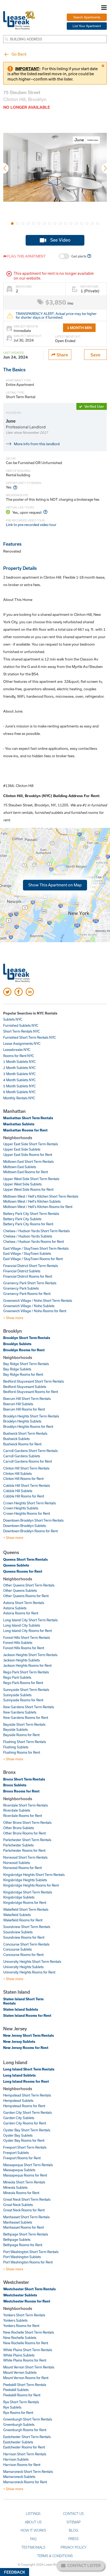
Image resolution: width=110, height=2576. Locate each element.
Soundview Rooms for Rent (24, 1937)
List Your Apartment (87, 26)
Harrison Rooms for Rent (22, 2465)
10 (60, 224)
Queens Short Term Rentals (25, 1559)
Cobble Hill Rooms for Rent (24, 1496)
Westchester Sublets (20, 2295)
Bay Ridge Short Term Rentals (26, 1364)
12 (71, 224)
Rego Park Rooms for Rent (23, 1683)
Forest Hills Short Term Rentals (27, 1638)
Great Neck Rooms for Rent (24, 2210)
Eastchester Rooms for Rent (24, 2447)
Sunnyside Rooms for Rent (23, 1700)
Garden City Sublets (19, 2118)
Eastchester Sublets (18, 2442)
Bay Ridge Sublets (17, 1369)
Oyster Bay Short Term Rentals (27, 2130)
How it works (33, 2530)
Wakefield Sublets (17, 1915)
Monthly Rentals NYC (19, 1098)
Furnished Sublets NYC (21, 1025)
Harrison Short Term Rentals (25, 2454)
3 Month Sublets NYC (19, 1074)
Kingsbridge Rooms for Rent (25, 1902)
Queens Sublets (16, 1565)
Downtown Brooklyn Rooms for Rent (30, 1531)
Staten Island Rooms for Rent (27, 2015)
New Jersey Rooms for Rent (26, 2048)
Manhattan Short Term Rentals (28, 1118)
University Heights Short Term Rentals (32, 1962)
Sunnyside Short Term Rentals (26, 1690)
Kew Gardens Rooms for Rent (26, 1718)
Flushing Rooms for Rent (22, 1752)
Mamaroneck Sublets (19, 2477)
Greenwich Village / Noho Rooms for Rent (35, 1311)
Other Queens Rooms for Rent (26, 1596)
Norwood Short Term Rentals (25, 1857)
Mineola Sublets (15, 2187)
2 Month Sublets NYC (19, 1068)
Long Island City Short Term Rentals (30, 1620)
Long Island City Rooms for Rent (27, 1631)
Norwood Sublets (17, 1863)
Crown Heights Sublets (21, 1508)
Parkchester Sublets (18, 1845)
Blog (73, 2530)
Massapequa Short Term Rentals (28, 2165)
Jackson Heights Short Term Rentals (30, 1655)
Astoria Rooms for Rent (21, 1613)
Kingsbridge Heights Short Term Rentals (34, 1875)
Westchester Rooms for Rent (27, 2301)
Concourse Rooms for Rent (23, 1955)
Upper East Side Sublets (22, 1149)
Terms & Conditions (55, 2556)
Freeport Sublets (16, 2153)
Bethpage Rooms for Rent (23, 2245)
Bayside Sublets (15, 1729)
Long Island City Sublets (22, 1625)
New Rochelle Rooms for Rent (26, 2343)
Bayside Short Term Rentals (24, 1724)
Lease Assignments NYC (22, 1043)
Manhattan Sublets (19, 1124)
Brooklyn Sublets (17, 1344)
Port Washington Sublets (22, 2257)
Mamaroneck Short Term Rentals (28, 2472)
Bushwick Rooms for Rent (22, 1444)
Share (62, 355)
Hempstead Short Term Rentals (27, 2095)
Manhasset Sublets (18, 2222)
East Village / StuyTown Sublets (27, 1253)
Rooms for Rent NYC (19, 1056)
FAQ (33, 2539)
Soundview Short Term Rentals (27, 1927)
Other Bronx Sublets (19, 1828)
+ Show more (13, 1318)
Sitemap (74, 2522)
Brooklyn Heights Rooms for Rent (28, 1426)
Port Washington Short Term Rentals (31, 2252)
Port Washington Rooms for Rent (28, 2262)
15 (87, 224)
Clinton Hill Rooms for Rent (23, 1479)
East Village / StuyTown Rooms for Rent (33, 1259)
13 (76, 224)
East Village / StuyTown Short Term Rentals (36, 1248)
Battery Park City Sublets (22, 1219)
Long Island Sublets (19, 2075)
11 (66, 224)
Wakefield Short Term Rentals (26, 1909)
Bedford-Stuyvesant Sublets (25, 1387)
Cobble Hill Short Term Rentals (27, 1485)
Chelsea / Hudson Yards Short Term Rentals (36, 1231)
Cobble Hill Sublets (18, 1491)
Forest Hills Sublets (18, 1643)
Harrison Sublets (16, 2459)
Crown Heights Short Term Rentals (30, 1503)
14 (82, 224)
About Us (33, 2522)
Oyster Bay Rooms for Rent (24, 2140)
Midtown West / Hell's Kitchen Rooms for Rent (38, 1207)
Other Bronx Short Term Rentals (27, 1822)
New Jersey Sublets (19, 2042)
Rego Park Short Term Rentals (26, 1672)
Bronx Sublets (15, 1785)
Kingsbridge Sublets (19, 1897)
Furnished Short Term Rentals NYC (30, 1037)
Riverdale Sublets (17, 1810)
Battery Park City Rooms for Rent (28, 1224)
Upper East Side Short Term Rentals (31, 1144)
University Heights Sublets (23, 1967)
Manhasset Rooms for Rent (23, 2227)
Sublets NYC (13, 1019)
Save (95, 355)
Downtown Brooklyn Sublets (25, 1526)
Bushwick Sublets (16, 1439)
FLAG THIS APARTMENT (26, 256)
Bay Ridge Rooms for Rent (23, 1374)
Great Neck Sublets (18, 2205)
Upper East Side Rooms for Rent (28, 1155)
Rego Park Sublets (17, 1677)
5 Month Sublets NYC (19, 1086)
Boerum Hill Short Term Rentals (27, 1399)
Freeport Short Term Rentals (25, 2147)
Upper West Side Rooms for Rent (28, 1189)
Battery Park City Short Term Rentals (31, 1214)
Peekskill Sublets (16, 2390)
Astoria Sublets (15, 1608)
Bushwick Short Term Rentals (25, 1433)
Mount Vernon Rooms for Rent (26, 2378)
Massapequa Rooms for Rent (25, 2175)
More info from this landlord (37, 444)
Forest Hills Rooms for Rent (24, 1648)
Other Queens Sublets (20, 1590)
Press (74, 2539)
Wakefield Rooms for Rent (23, 1920)
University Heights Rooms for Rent (29, 1972)
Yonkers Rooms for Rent (21, 2326)
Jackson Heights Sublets (21, 1660)
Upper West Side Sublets (22, 1184)
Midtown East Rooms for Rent (25, 1172)
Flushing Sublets (16, 1747)
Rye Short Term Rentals (21, 2402)
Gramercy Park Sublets (21, 1288)
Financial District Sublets (22, 1271)
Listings (33, 2514)
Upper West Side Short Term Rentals (31, 1179)
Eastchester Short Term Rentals (27, 2437)
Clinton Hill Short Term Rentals (26, 1468)
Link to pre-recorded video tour (31, 525)
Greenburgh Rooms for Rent (25, 2430)
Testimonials (33, 2547)
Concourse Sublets (17, 1949)
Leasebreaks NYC (17, 1050)
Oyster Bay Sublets (18, 2135)
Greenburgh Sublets (19, 2425)
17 (98, 224)
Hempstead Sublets (18, 2101)
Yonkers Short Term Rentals (24, 2315)
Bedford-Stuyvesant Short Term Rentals (34, 1381)
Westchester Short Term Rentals (30, 2289)
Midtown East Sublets (20, 1167)
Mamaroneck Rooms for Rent (25, 2482)
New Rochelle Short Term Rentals (29, 2332)
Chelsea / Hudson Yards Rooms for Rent (34, 1241)
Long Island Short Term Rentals (29, 2069)
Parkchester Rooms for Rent (24, 1850)
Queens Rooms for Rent (23, 1571)
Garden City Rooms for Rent (25, 2123)
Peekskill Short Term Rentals (25, 2385)
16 (92, 224)
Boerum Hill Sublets (18, 1404)
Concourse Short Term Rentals (26, 1944)
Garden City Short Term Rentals (27, 2112)
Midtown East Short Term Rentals (28, 1161)
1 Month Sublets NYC (19, 1062)
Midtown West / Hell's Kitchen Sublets (32, 1201)
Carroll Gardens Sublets (22, 1456)
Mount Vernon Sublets (20, 2372)
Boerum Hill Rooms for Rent (24, 1409)
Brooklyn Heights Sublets (22, 1421)
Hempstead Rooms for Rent (24, 2106)
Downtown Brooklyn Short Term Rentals (33, 1520)
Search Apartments (87, 17)
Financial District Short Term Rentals (31, 1266)
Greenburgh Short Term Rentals (28, 2419)
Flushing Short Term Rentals (25, 1742)
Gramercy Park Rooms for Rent (27, 1294)
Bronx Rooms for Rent (21, 1791)
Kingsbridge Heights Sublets (25, 1880)
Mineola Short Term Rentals (24, 2182)
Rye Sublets (12, 2407)
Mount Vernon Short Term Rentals (29, 2367)
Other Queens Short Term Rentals (29, 1585)
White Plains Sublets (19, 2355)
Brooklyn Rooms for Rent (24, 1350)
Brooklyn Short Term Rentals (27, 1338)
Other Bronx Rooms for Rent (24, 1833)
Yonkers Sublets (15, 2320)
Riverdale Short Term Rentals (25, 1805)
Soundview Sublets (18, 1932)
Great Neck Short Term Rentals (27, 2199)
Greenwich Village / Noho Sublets (29, 1306)
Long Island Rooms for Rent (26, 2081)
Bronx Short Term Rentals (24, 1779)
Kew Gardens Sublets (20, 1712)
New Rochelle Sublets (20, 2338)
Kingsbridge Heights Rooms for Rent (31, 1885)
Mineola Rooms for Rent (21, 2193)
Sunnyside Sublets (17, 1695)
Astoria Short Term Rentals (24, 1603)
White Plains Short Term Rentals (28, 2350)
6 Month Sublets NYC (19, 1092)
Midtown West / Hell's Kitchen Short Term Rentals (41, 1196)
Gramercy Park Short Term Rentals (30, 1283)
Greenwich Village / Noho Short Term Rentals (38, 1300)
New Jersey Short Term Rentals (29, 2035)
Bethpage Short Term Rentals (26, 2234)
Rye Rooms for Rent (18, 2413)
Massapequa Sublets (19, 2170)
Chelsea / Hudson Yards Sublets (28, 1236)
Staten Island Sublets (21, 2009)
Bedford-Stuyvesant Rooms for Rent (31, 1392)
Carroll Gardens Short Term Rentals (30, 1451)
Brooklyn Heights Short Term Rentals (31, 1416)
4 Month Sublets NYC (19, 1080)
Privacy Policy (74, 2547)
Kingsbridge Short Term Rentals (28, 1892)
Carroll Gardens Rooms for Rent (27, 1461)
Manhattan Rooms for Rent (25, 1130)
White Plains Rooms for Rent (25, 2360)
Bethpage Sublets (17, 2240)
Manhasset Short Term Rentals (26, 2217)
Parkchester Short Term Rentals (27, 1840)
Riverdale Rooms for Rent (23, 1816)
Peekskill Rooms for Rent (22, 2395)
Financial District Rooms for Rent (28, 1276)
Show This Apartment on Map (55, 885)
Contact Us (73, 2514)
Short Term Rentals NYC (22, 1031)
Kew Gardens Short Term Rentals (29, 1707)
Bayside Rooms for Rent (21, 1735)
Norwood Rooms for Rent (22, 1868)
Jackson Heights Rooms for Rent (27, 1665)
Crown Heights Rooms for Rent (27, 1513)
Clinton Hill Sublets (17, 1474)
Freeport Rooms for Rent (22, 2158)
